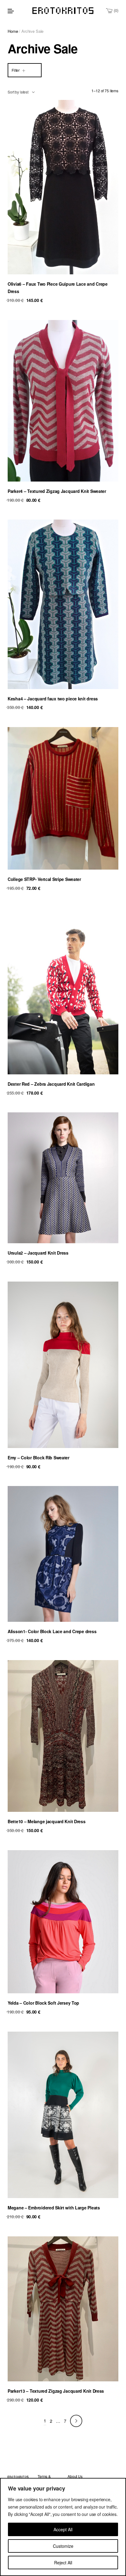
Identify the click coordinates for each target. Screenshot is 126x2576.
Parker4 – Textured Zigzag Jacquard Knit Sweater (57, 491)
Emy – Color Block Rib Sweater (39, 1458)
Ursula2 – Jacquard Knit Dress (38, 1253)
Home (13, 31)
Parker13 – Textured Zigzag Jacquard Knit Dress (56, 2391)
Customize (63, 2546)
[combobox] (21, 92)
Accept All (63, 2529)
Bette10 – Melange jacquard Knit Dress (47, 1821)
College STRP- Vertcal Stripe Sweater (44, 879)
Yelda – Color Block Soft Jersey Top (43, 2003)
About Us (75, 2476)
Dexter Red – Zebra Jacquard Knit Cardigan (51, 1084)
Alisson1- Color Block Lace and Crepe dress (52, 1631)
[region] (63, 2527)
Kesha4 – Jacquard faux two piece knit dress (53, 699)
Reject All (63, 2563)
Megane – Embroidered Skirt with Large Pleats (54, 2208)
